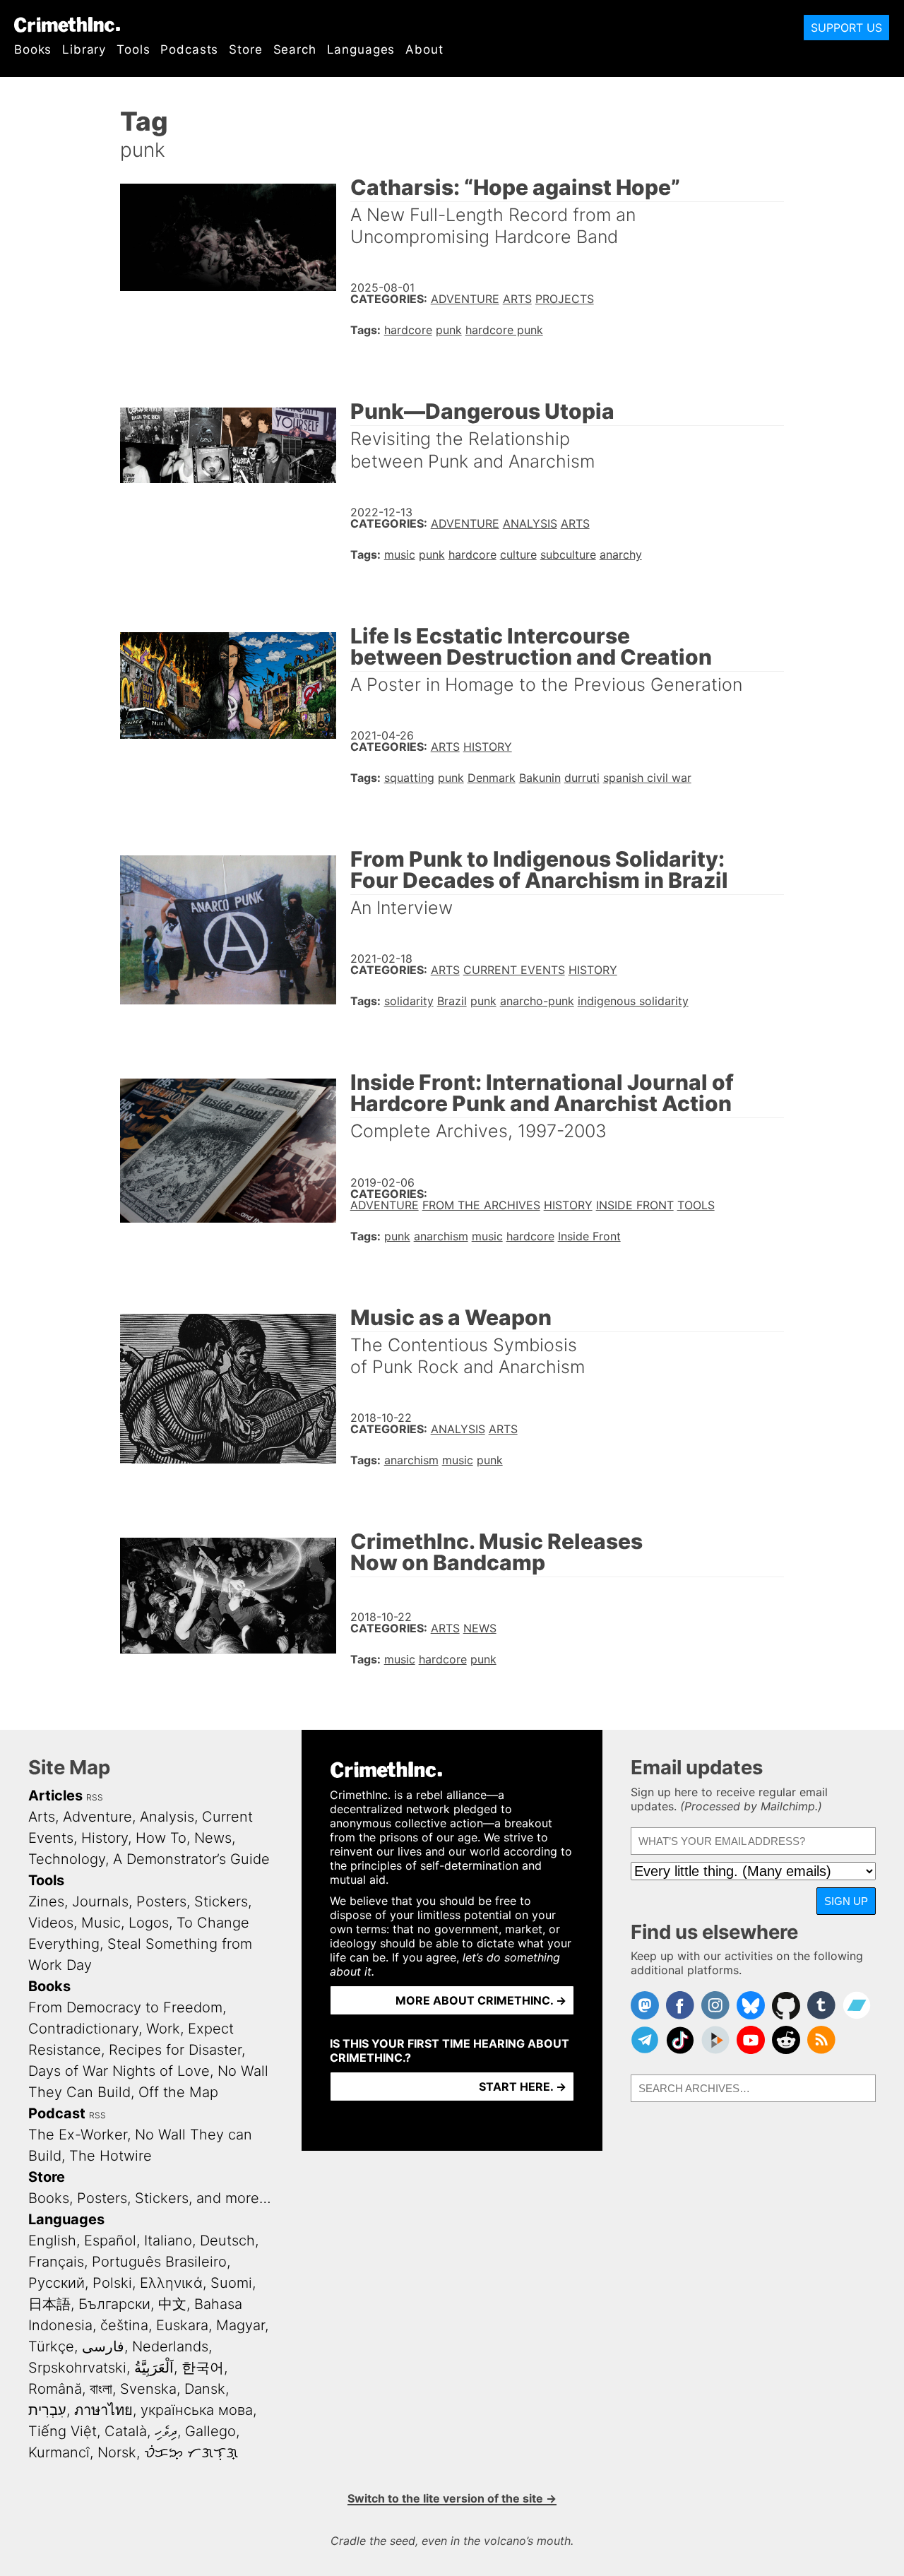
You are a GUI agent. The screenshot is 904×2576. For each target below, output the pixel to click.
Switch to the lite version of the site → (452, 2498)
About (424, 49)
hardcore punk (504, 330)
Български (114, 2304)
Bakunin (540, 778)
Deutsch (227, 2240)
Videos (51, 1923)
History (488, 747)
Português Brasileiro (159, 2262)
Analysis (530, 523)
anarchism (441, 1236)
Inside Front (635, 1205)
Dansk (205, 2389)
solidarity (409, 1001)
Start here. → (523, 2087)
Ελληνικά (171, 2283)
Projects (565, 299)
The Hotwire (111, 2156)
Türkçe (51, 2346)
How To (161, 1838)
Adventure (465, 299)
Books (33, 49)
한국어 (203, 2368)
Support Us (846, 28)
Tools (133, 49)
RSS (95, 1797)
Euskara (182, 2325)
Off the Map (178, 2092)
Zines (46, 1901)
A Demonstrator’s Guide (191, 1859)
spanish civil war (647, 778)
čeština (124, 2325)
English (52, 2240)
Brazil (452, 1001)
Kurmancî (59, 2452)
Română (55, 2389)
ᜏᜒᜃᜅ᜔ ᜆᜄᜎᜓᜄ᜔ (191, 2452)
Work (163, 2029)
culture (518, 554)
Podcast (57, 2113)
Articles (55, 1796)
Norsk (117, 2452)
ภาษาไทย (103, 2410)
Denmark (492, 778)
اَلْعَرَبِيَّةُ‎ (154, 2368)
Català (126, 2431)
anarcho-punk (537, 1001)
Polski (112, 2283)
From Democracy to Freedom (125, 2007)
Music (101, 1923)
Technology (67, 1859)
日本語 (49, 2304)
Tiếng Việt (63, 2431)
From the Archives (481, 1205)
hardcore (408, 330)
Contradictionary (83, 2029)
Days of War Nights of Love (119, 2071)
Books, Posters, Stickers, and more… (150, 2198)
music (400, 554)
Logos (149, 1923)
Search (295, 49)
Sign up (846, 1901)
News (480, 1628)
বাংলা (101, 2389)
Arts (517, 299)
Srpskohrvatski (77, 2368)
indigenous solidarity (633, 1001)
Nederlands (170, 2346)
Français (56, 2262)
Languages (361, 49)
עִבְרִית (47, 2410)
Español (110, 2240)
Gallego (210, 2431)
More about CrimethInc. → (481, 2000)
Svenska (148, 2389)
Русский (56, 2283)
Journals (100, 1901)
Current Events (514, 970)
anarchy (621, 554)
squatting (409, 778)
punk (449, 330)
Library (84, 49)
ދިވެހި (166, 2431)
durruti (582, 778)
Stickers (221, 1901)
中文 (172, 2304)
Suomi (231, 2283)
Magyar (240, 2325)
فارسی (103, 2346)
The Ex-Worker (78, 2135)
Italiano (168, 2240)
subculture (568, 554)
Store (245, 49)
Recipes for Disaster (175, 2050)
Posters (161, 1901)
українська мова (197, 2410)
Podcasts (189, 49)
